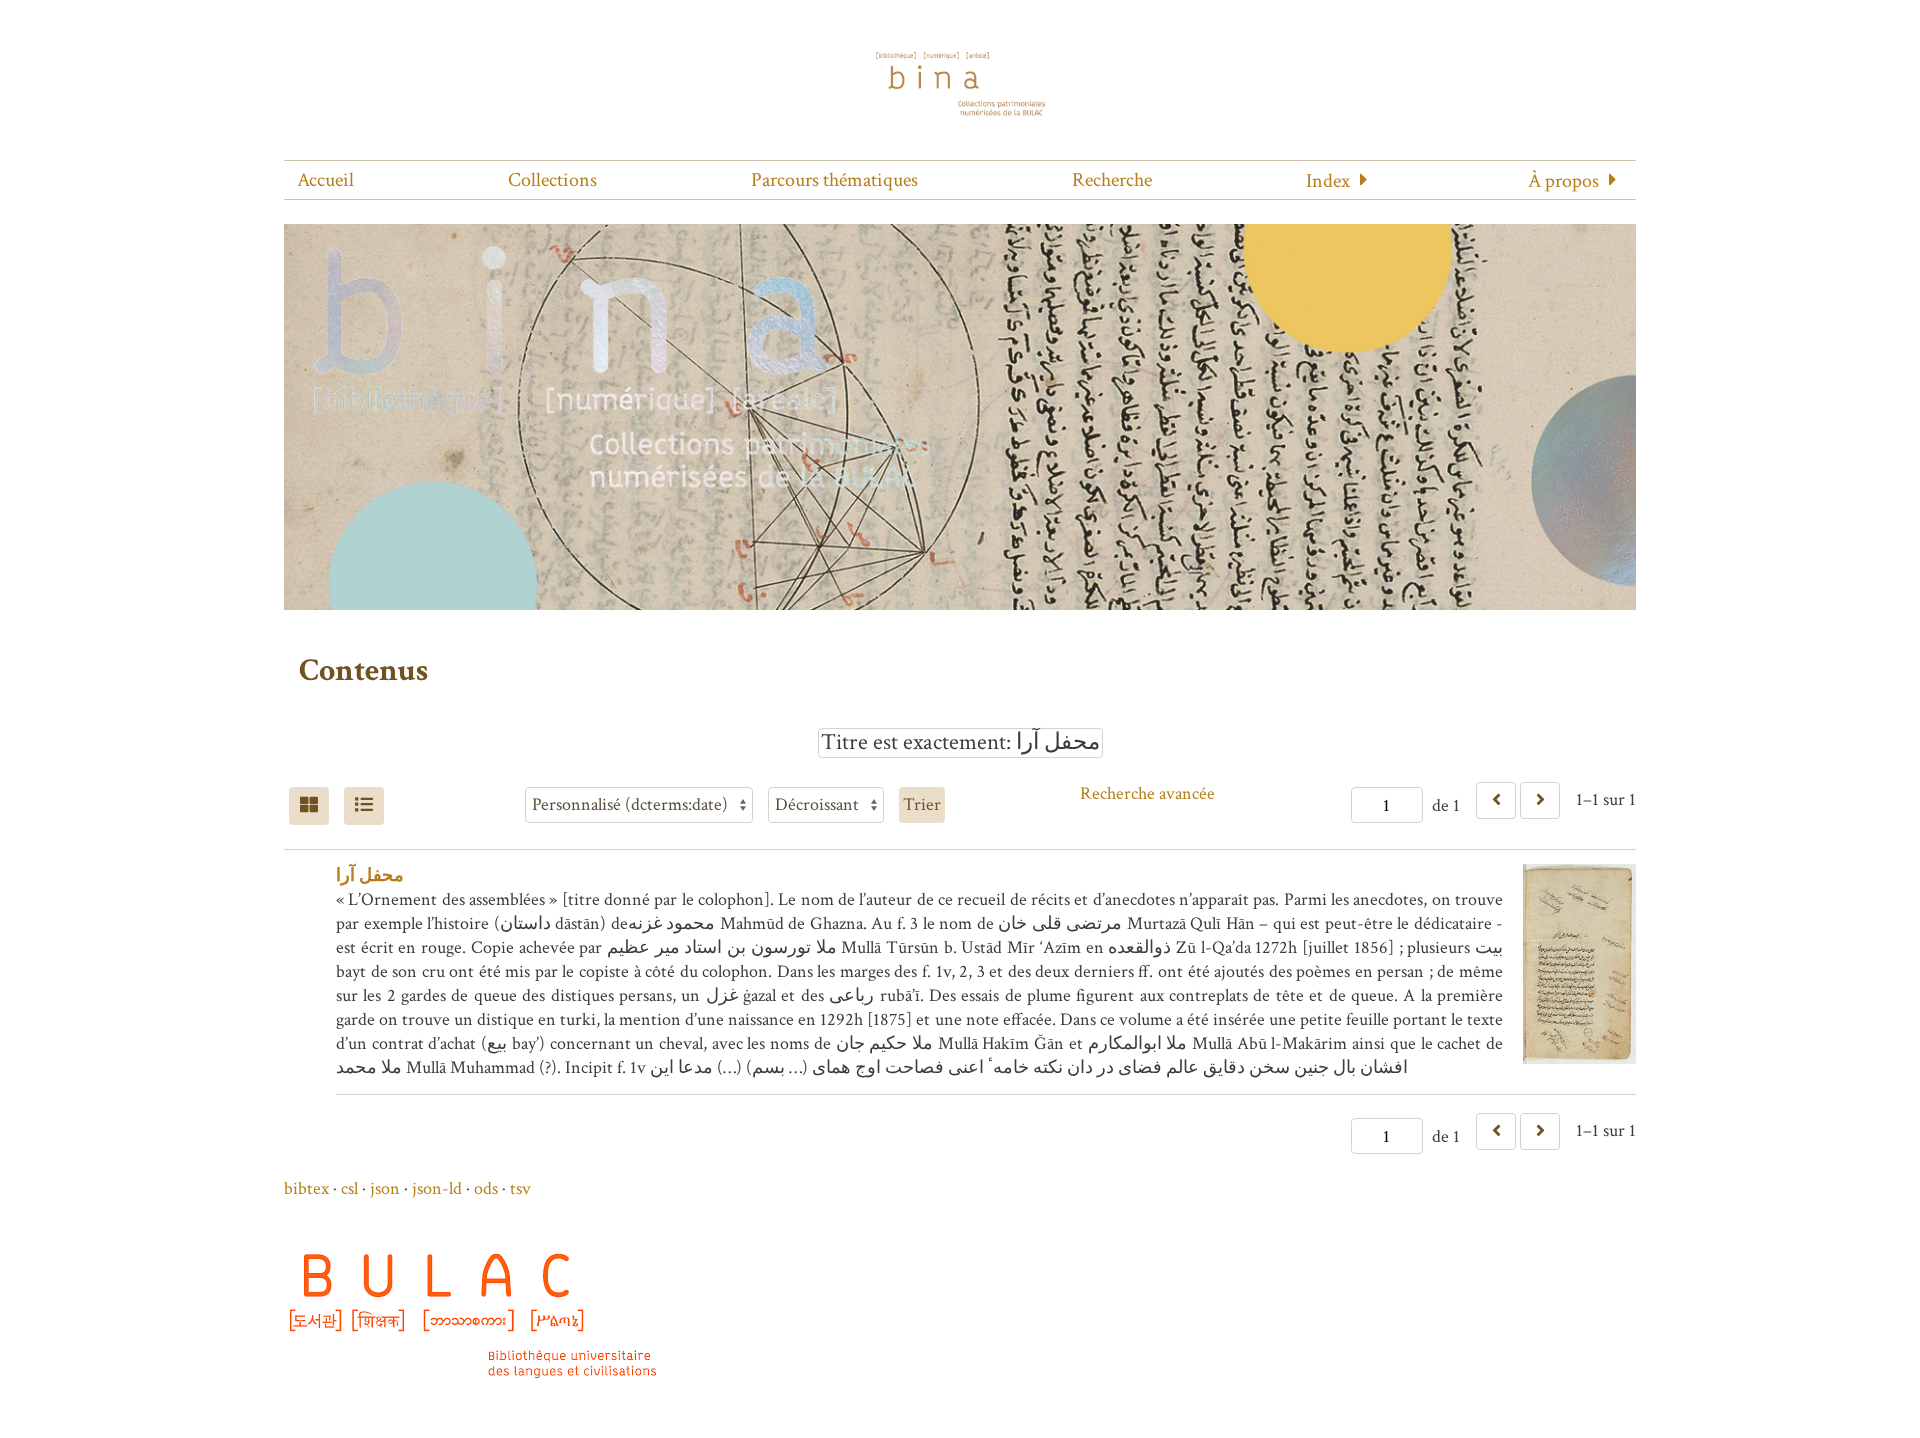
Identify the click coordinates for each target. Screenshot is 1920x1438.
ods (486, 1188)
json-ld (437, 1188)
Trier (922, 804)
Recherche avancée (1147, 793)
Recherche (1112, 180)
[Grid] (309, 806)
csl (349, 1188)
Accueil (325, 180)
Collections (552, 180)
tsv (520, 1188)
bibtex (306, 1188)
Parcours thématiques (834, 180)
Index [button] (1328, 181)
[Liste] (364, 806)
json (385, 1188)
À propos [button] (1563, 181)
